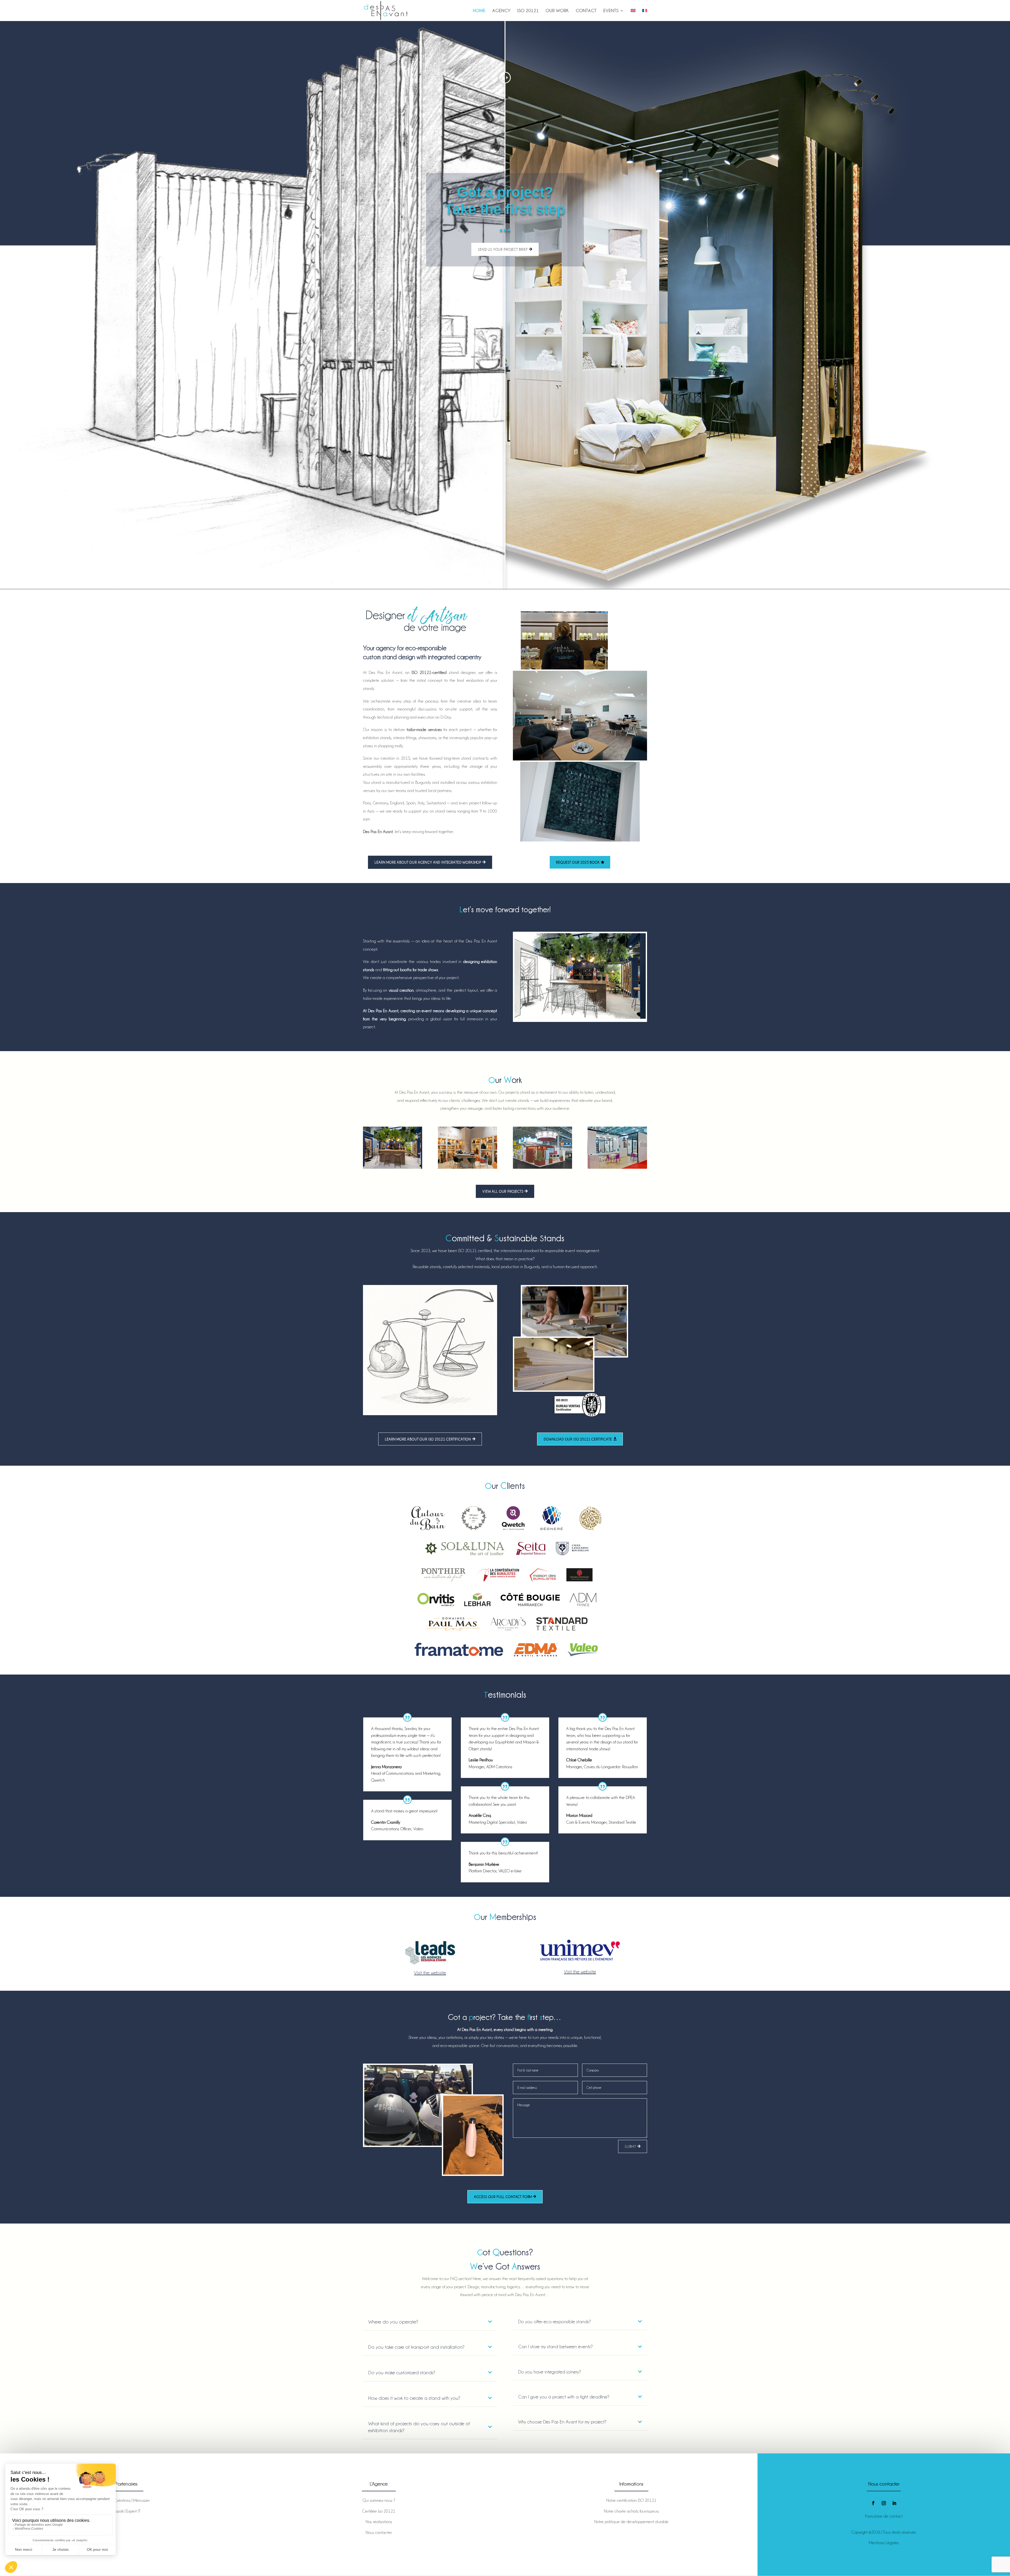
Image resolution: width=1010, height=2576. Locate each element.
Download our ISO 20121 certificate (578, 1439)
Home (479, 11)
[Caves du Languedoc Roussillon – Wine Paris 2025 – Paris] (393, 1148)
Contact (586, 11)
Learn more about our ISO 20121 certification (428, 1439)
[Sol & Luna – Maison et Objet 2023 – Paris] (468, 1148)
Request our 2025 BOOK (578, 862)
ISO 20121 (528, 11)
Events (611, 11)
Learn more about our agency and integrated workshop (428, 862)
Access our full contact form (503, 2197)
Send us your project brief (503, 249)
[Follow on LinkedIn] (894, 2503)
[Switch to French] (645, 15)
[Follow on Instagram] (884, 2503)
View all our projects (503, 1191)
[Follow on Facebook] (873, 2503)
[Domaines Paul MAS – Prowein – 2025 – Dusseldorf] (542, 1148)
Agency (501, 11)
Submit (630, 2146)
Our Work (557, 11)
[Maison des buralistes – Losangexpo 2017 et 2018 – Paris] (617, 1148)
